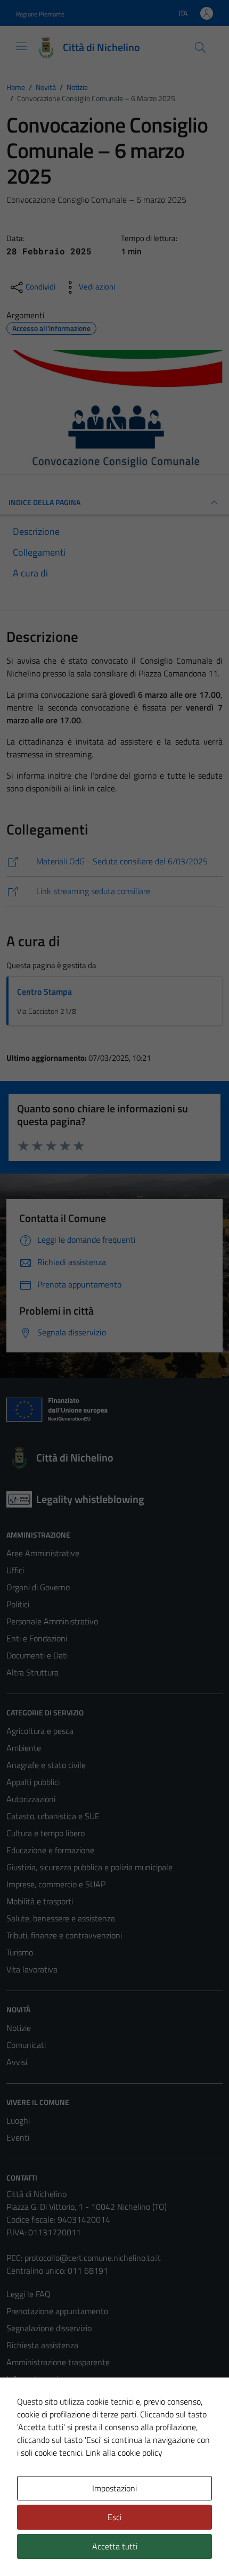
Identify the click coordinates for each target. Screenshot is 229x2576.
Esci (114, 2517)
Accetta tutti (115, 2546)
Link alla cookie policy (124, 2453)
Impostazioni (114, 2488)
